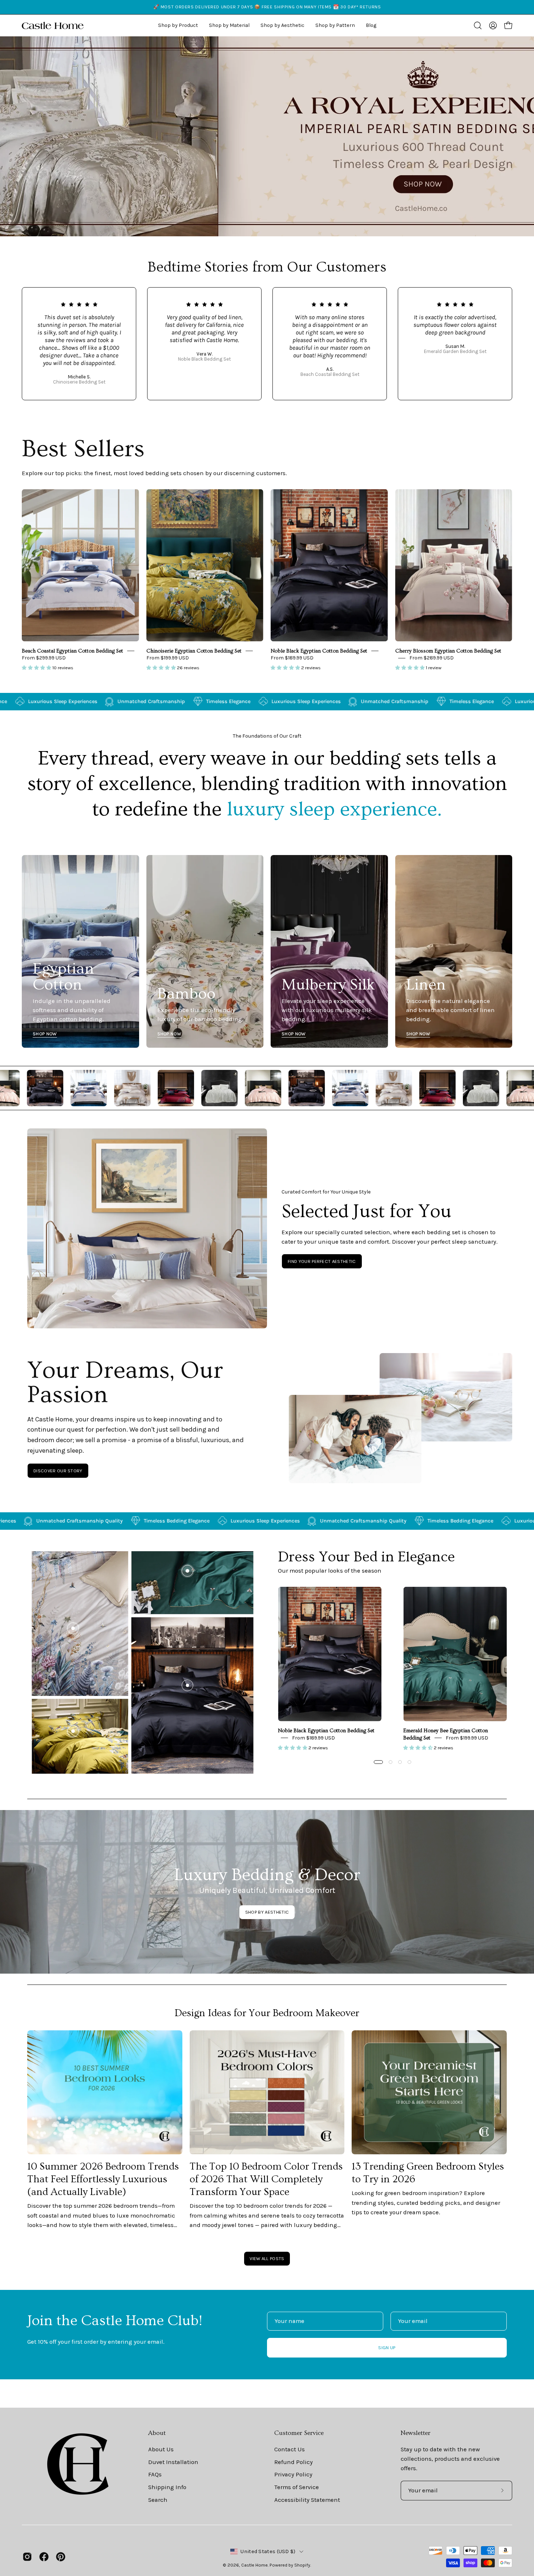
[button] (282, 25)
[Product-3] (73, 1628)
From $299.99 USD (44, 658)
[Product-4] (73, 1731)
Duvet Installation (173, 2462)
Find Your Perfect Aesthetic (322, 1261)
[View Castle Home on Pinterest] (61, 2557)
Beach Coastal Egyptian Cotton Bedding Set (72, 651)
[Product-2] (187, 1571)
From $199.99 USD (168, 658)
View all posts (267, 2258)
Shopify (302, 2565)
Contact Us (290, 2449)
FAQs (155, 2474)
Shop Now (45, 1034)
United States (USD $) (268, 2551)
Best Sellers (83, 449)
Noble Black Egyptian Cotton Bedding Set (319, 651)
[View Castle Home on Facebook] (44, 2557)
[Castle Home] (53, 25)
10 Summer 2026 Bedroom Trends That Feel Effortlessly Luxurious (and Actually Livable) (103, 2179)
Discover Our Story (58, 1471)
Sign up (387, 2348)
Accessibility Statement (307, 2499)
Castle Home (254, 2565)
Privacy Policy (293, 2474)
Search (158, 2499)
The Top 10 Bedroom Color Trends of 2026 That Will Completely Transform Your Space (266, 2179)
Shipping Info (167, 2487)
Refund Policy (294, 2462)
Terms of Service (297, 2487)
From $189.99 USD (292, 658)
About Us (161, 2449)
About (157, 2433)
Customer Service (299, 2433)
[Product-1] (187, 1685)
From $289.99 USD (432, 658)
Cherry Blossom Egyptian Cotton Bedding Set (448, 651)
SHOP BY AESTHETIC (267, 1912)
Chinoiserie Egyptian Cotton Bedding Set (194, 651)
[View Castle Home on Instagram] (27, 2557)
